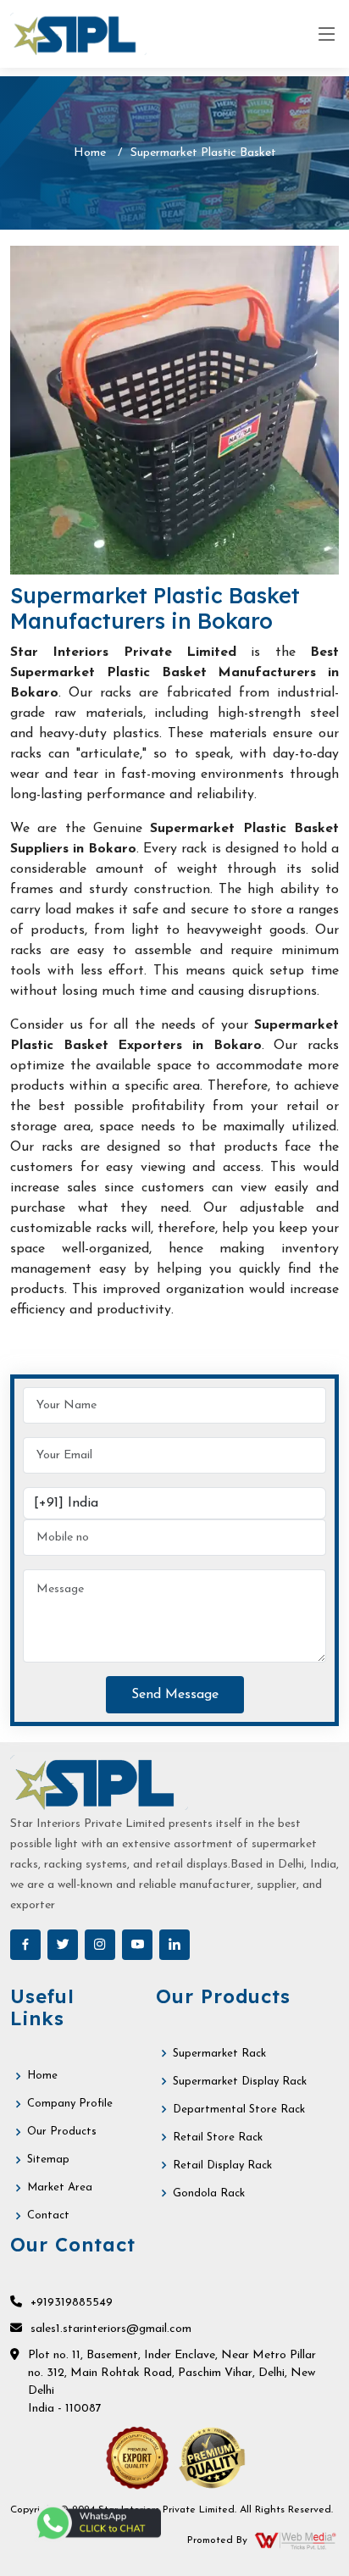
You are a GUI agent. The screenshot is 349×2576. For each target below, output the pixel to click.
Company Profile (70, 2104)
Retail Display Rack (222, 2165)
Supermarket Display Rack (240, 2082)
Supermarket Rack (219, 2054)
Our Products (62, 2132)
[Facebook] (25, 1945)
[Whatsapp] (97, 2523)
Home (90, 153)
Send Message (175, 1695)
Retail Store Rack (218, 2137)
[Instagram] (100, 1945)
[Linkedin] (174, 1945)
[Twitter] (63, 1945)
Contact (48, 2215)
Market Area (60, 2187)
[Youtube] (137, 1945)
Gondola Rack (209, 2193)
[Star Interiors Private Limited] (78, 34)
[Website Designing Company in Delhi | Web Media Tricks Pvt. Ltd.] (296, 2540)
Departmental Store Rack (239, 2110)
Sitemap (48, 2160)
